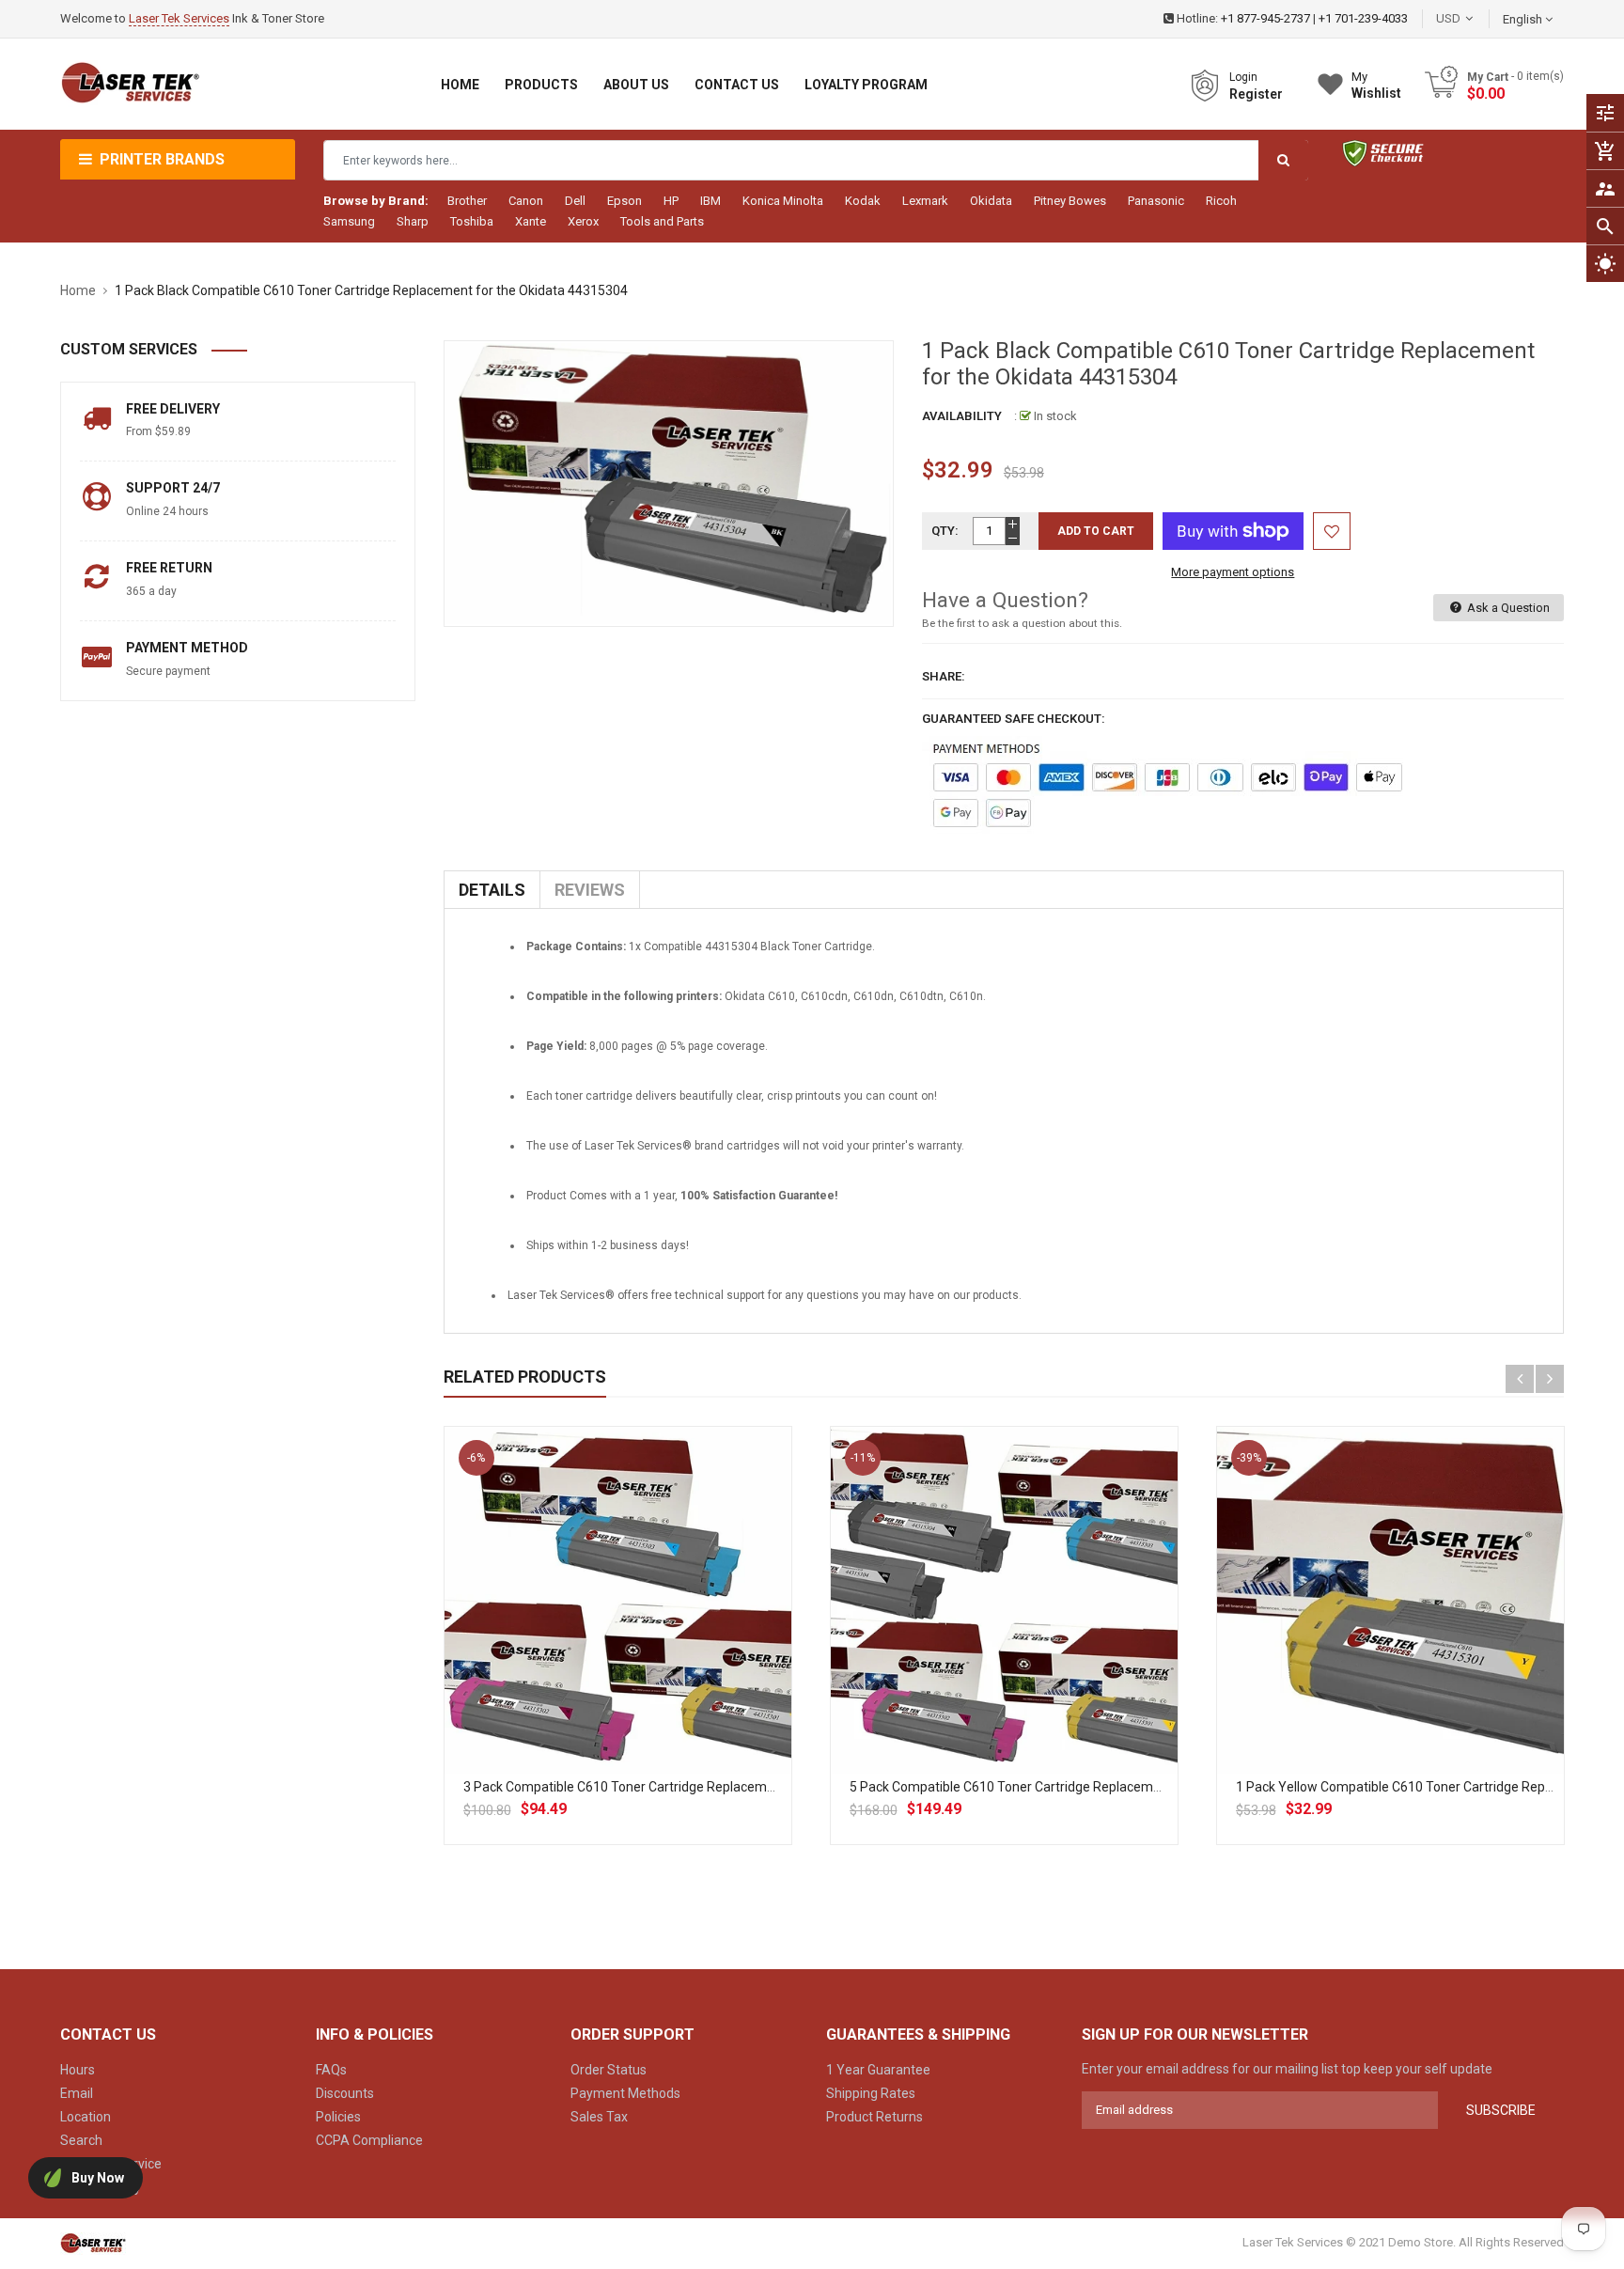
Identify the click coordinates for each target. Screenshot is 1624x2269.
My (1376, 85)
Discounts (345, 2093)
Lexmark (925, 201)
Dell (575, 201)
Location (86, 2117)
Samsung (349, 221)
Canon (526, 201)
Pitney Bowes (1070, 201)
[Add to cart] (617, 1661)
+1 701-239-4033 (1363, 18)
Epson (625, 201)
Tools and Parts (662, 221)
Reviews (590, 890)
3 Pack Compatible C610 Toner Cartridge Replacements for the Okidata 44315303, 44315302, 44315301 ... (780, 1787)
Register (1256, 94)
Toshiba (472, 221)
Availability (962, 416)
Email (77, 2093)
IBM (710, 201)
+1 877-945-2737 (1265, 18)
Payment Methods (625, 2093)
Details (492, 890)
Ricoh (1221, 201)
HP (671, 201)
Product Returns (874, 2117)
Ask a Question (1507, 608)
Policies (338, 2117)
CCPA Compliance (369, 2140)
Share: (944, 676)
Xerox (583, 221)
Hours (78, 2070)
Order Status (609, 2070)
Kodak (863, 201)
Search (81, 2140)
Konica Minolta (783, 201)
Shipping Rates (871, 2093)
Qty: (945, 531)
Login (1243, 77)
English (1524, 19)
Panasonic (1156, 201)
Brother (467, 201)
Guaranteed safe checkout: (1014, 719)
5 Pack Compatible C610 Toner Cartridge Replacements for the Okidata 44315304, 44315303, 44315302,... (1166, 1787)
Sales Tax (599, 2117)
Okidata (991, 201)
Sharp (413, 221)
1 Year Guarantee (878, 2070)
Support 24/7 (173, 488)
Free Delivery (173, 409)
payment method (187, 648)
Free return (169, 568)
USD (1476, 18)
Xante (531, 221)
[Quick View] (659, 1661)
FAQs (331, 2070)
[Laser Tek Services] (93, 2242)
